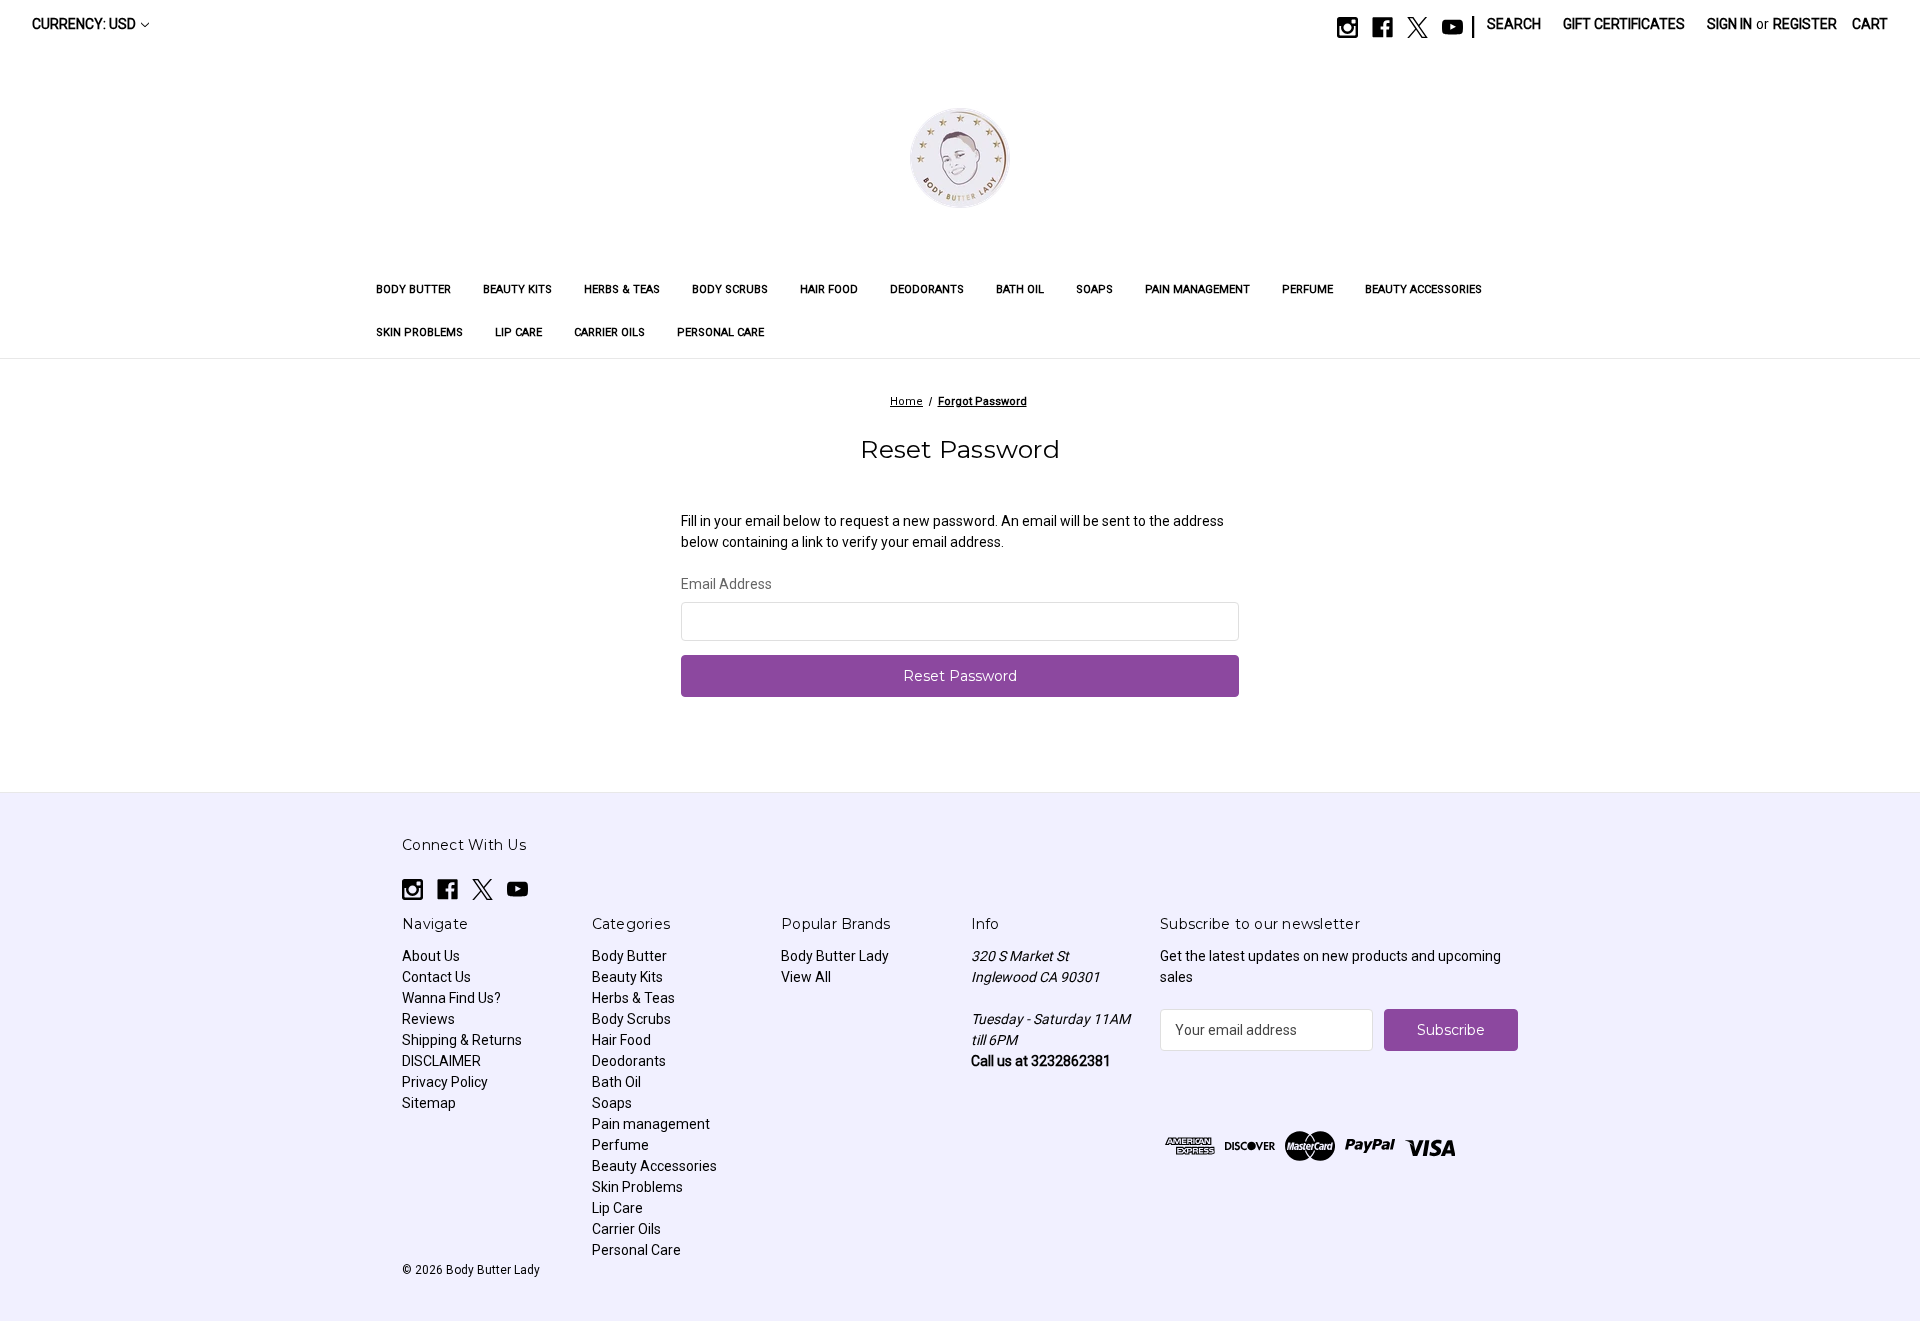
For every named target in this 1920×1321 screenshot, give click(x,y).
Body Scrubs (730, 289)
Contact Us (436, 977)
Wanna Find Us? (451, 998)
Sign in (1729, 24)
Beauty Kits (517, 289)
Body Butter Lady (835, 956)
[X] (1417, 27)
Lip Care (518, 332)
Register (1805, 24)
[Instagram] (1347, 27)
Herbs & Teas (622, 289)
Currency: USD (84, 24)
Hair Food (829, 289)
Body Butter (413, 289)
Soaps (1094, 289)
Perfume (1307, 289)
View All (806, 977)
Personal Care (720, 332)
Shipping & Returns (462, 1040)
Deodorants (927, 289)
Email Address (726, 584)
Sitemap (429, 1103)
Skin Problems (419, 332)
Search (1514, 24)
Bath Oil (1020, 289)
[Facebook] (1382, 27)
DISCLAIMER (441, 1061)
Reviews (428, 1019)
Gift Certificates (1624, 24)
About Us (431, 956)
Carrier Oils (609, 332)
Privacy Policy (445, 1082)
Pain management (1197, 289)
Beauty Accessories (1423, 289)
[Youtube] (1452, 27)
